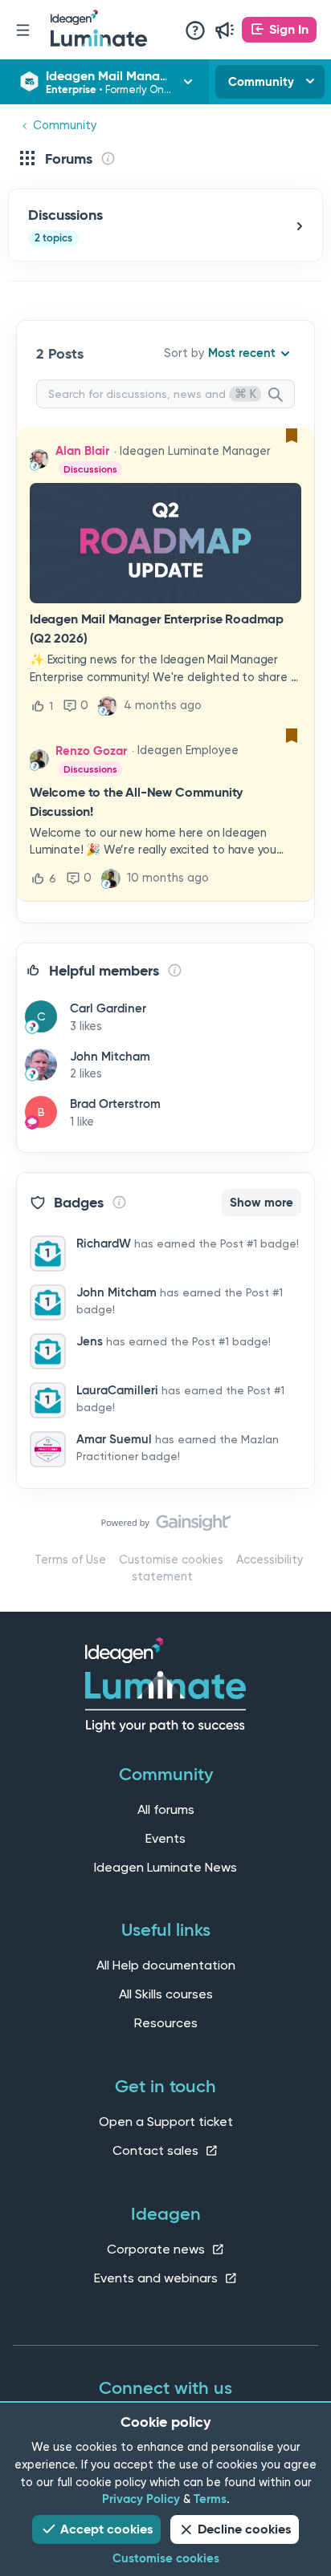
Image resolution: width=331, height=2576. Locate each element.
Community (261, 82)
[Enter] (282, 396)
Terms (210, 2499)
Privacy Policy (141, 2499)
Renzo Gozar (91, 751)
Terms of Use (70, 1560)
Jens (90, 1341)
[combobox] (165, 394)
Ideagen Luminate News (165, 1867)
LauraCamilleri (117, 1390)
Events (165, 1838)
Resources (166, 2023)
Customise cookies (171, 1560)
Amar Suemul (114, 1439)
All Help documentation (166, 1965)
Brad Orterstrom (115, 1104)
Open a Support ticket (166, 2122)
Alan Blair (82, 451)
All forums (166, 1809)
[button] (279, 30)
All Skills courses (166, 1994)
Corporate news (157, 2249)
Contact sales (157, 2150)
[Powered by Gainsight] (166, 1527)
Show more (262, 1203)
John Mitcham (110, 1057)
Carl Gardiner (108, 1008)
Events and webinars (157, 2278)
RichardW (104, 1243)
